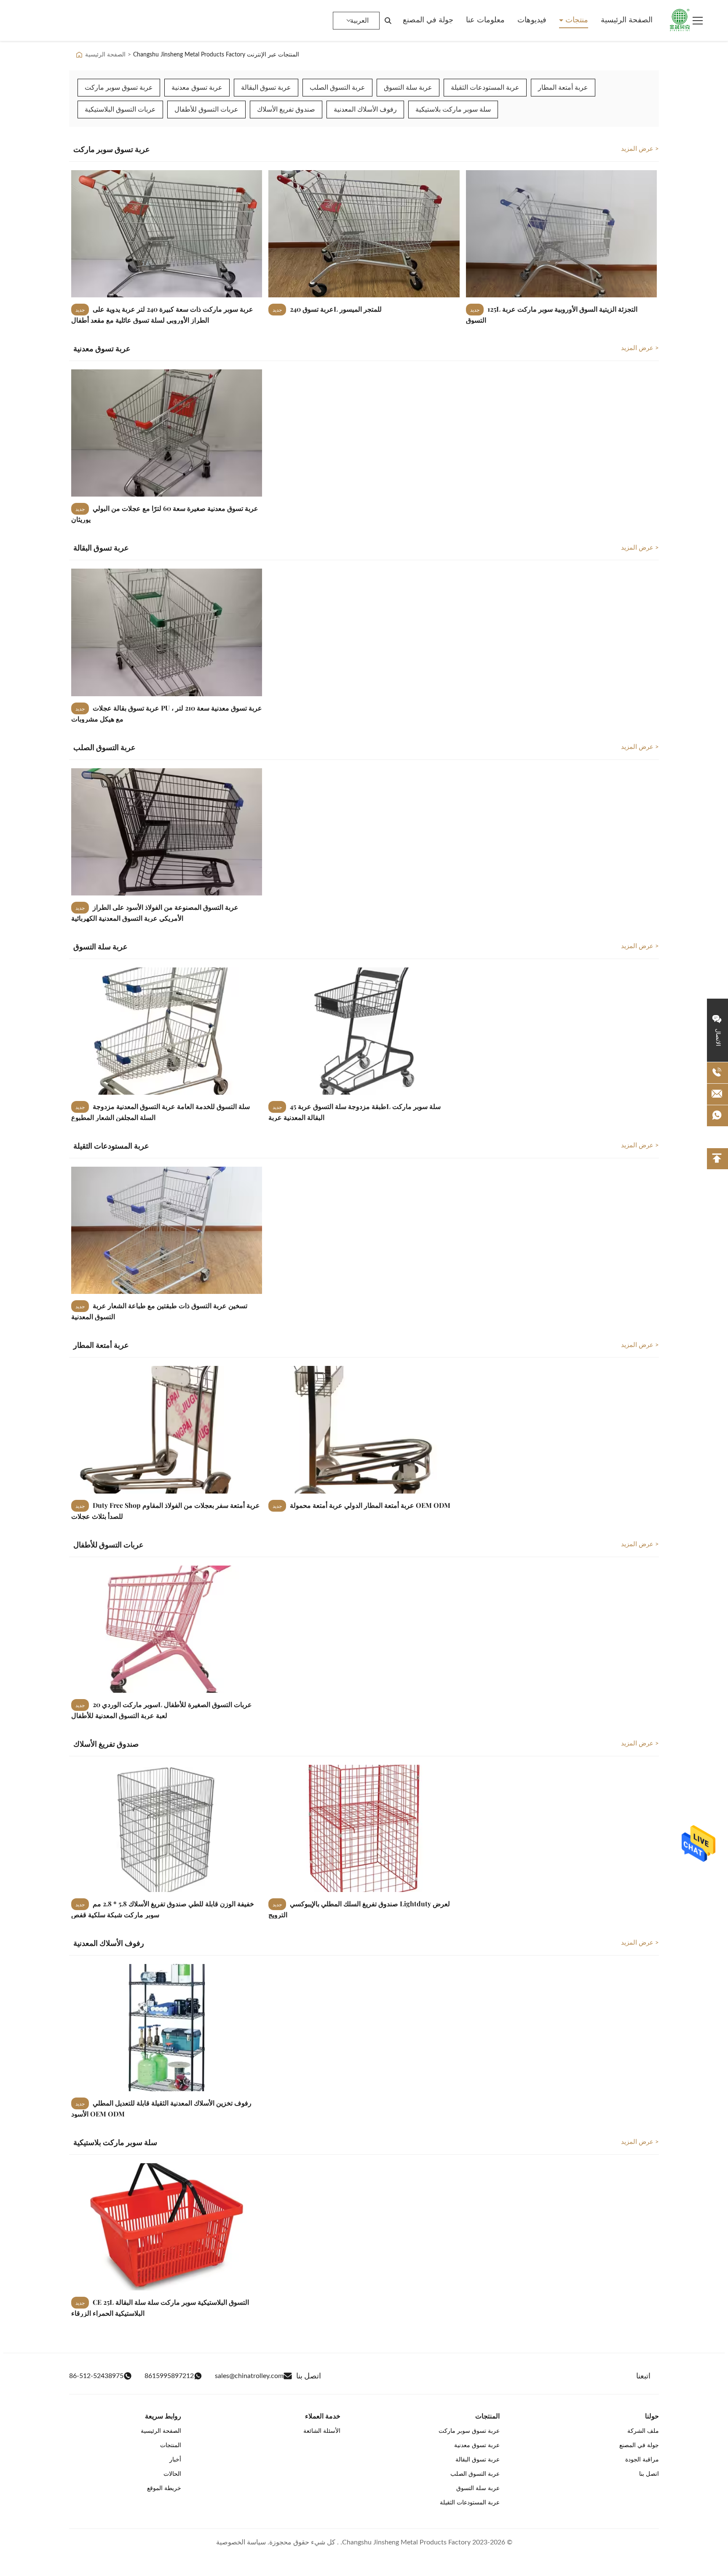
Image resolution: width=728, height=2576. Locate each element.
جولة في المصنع (428, 20)
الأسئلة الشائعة (322, 2431)
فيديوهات (532, 20)
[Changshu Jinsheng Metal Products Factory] (680, 21)
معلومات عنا (485, 20)
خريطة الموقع (164, 2488)
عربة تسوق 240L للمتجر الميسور (335, 309)
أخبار (175, 2460)
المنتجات (171, 2445)
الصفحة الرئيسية (627, 20)
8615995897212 (169, 2376)
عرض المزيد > (640, 149)
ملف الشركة (643, 2431)
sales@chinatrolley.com (249, 2376)
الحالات (172, 2474)
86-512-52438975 (96, 2376)
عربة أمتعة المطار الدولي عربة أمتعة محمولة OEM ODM (369, 1505)
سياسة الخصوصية (241, 2542)
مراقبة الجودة (642, 2460)
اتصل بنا (649, 2474)
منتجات (576, 20)
